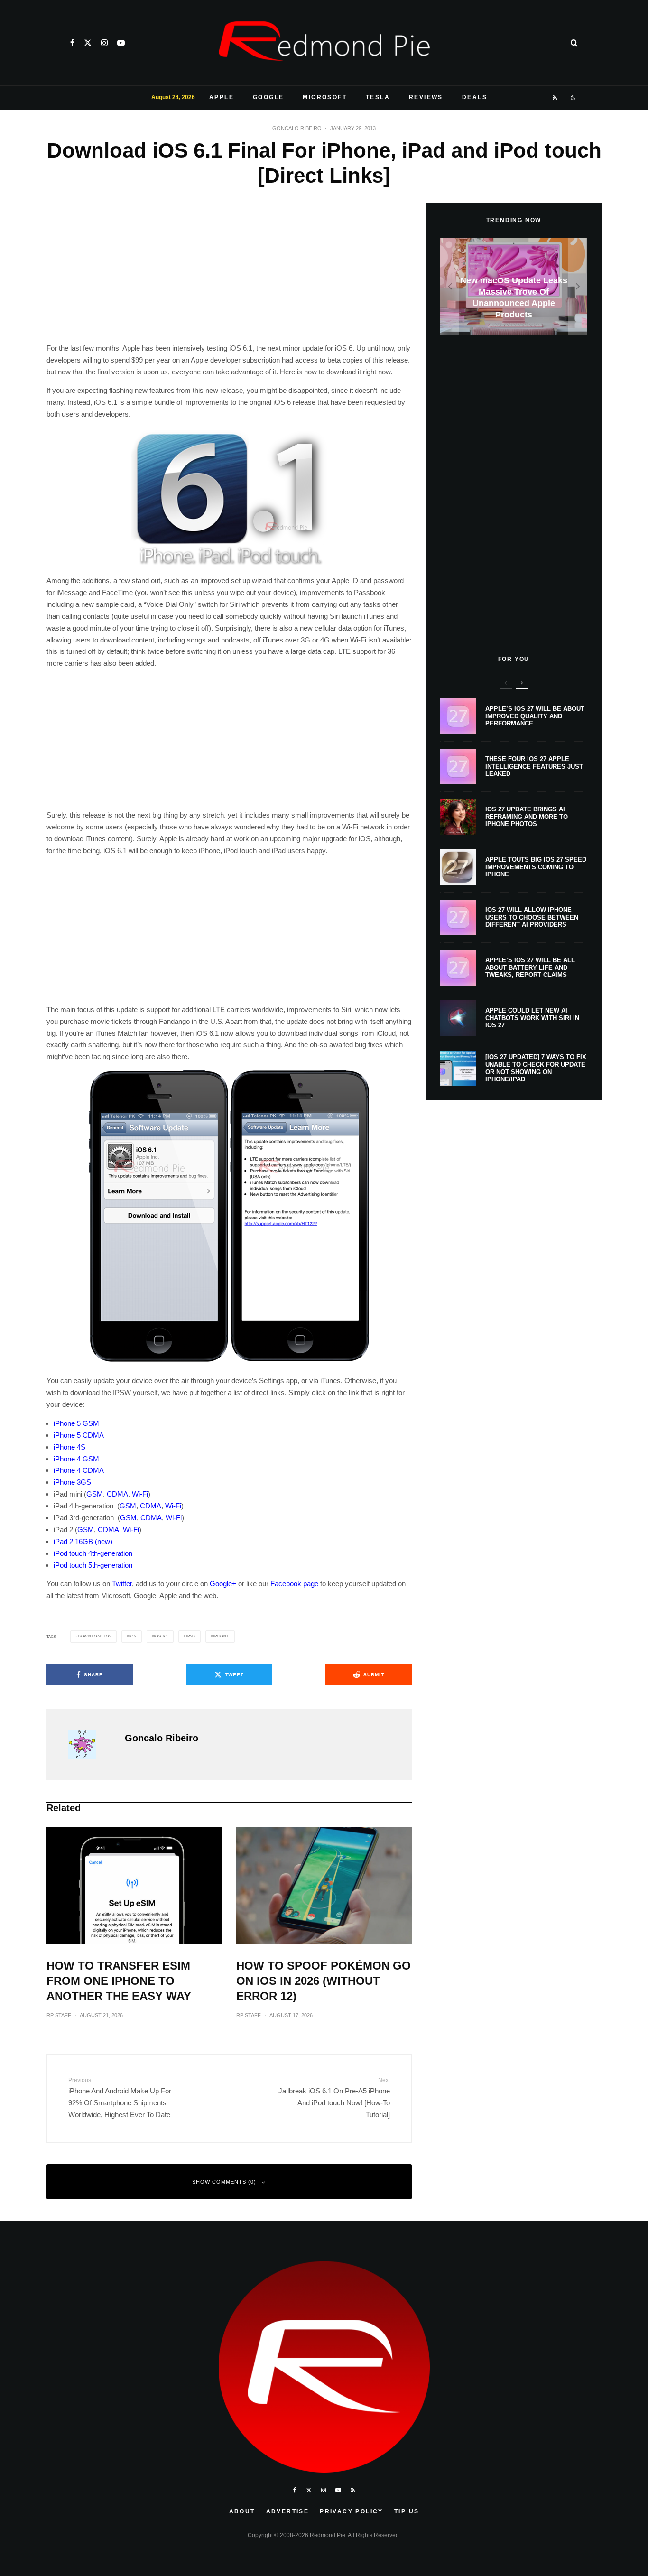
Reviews (426, 97)
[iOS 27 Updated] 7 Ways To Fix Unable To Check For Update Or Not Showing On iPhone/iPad (536, 1068)
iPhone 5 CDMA (79, 1435)
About (242, 2511)
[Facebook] (72, 43)
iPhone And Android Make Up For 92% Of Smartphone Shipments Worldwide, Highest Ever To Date (120, 2098)
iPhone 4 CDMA (79, 1470)
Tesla (378, 97)
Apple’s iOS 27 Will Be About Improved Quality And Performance (535, 716)
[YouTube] (121, 43)
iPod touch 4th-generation (93, 1553)
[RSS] (555, 98)
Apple (222, 97)
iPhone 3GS (72, 1482)
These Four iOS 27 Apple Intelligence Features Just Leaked (534, 766)
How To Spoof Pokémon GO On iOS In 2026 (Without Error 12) (324, 1981)
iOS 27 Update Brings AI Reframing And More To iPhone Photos (527, 817)
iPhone (221, 1636)
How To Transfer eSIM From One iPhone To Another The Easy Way (119, 1981)
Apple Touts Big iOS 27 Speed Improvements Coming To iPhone (536, 867)
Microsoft (325, 97)
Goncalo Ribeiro (297, 128)
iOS (133, 1636)
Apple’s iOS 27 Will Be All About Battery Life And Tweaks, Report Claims (530, 967)
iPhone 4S (69, 1447)
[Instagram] (104, 43)
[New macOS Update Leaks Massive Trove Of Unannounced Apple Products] (514, 286)
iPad (191, 1636)
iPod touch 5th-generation (93, 1565)
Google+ (223, 1584)
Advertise (288, 2511)
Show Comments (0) (224, 2182)
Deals (475, 97)
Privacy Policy (352, 2511)
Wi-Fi (140, 1494)
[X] (88, 43)
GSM (95, 1494)
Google (268, 97)
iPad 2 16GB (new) (83, 1541)
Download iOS (95, 1636)
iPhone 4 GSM (76, 1459)
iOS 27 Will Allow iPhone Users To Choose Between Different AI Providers (532, 917)
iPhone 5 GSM (76, 1423)
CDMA (117, 1494)
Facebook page (294, 1584)
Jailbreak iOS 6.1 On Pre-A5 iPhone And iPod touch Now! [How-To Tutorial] (334, 2098)
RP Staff (59, 2015)
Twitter (122, 1584)
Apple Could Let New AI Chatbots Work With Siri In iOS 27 (532, 1018)
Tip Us (407, 2511)
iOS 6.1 (161, 1636)
